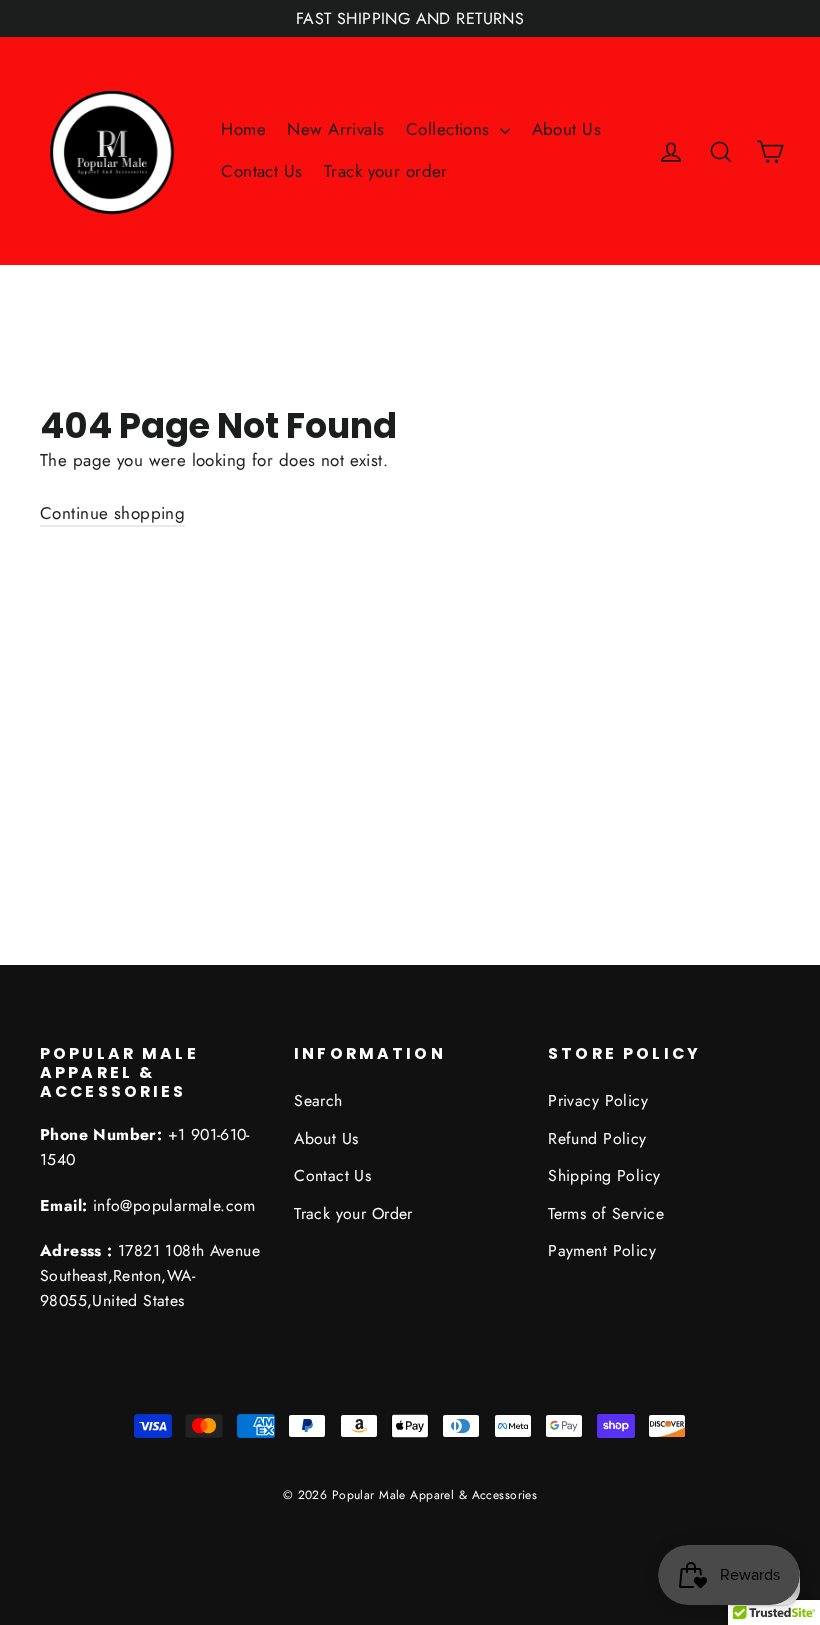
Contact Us (261, 171)
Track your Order (353, 1213)
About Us (566, 129)
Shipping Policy (604, 1175)
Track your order (386, 171)
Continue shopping (112, 513)
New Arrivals (335, 129)
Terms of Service (606, 1213)
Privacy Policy (598, 1100)
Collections (450, 129)
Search (318, 1100)
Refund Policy (597, 1138)
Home (243, 129)
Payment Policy (602, 1250)
